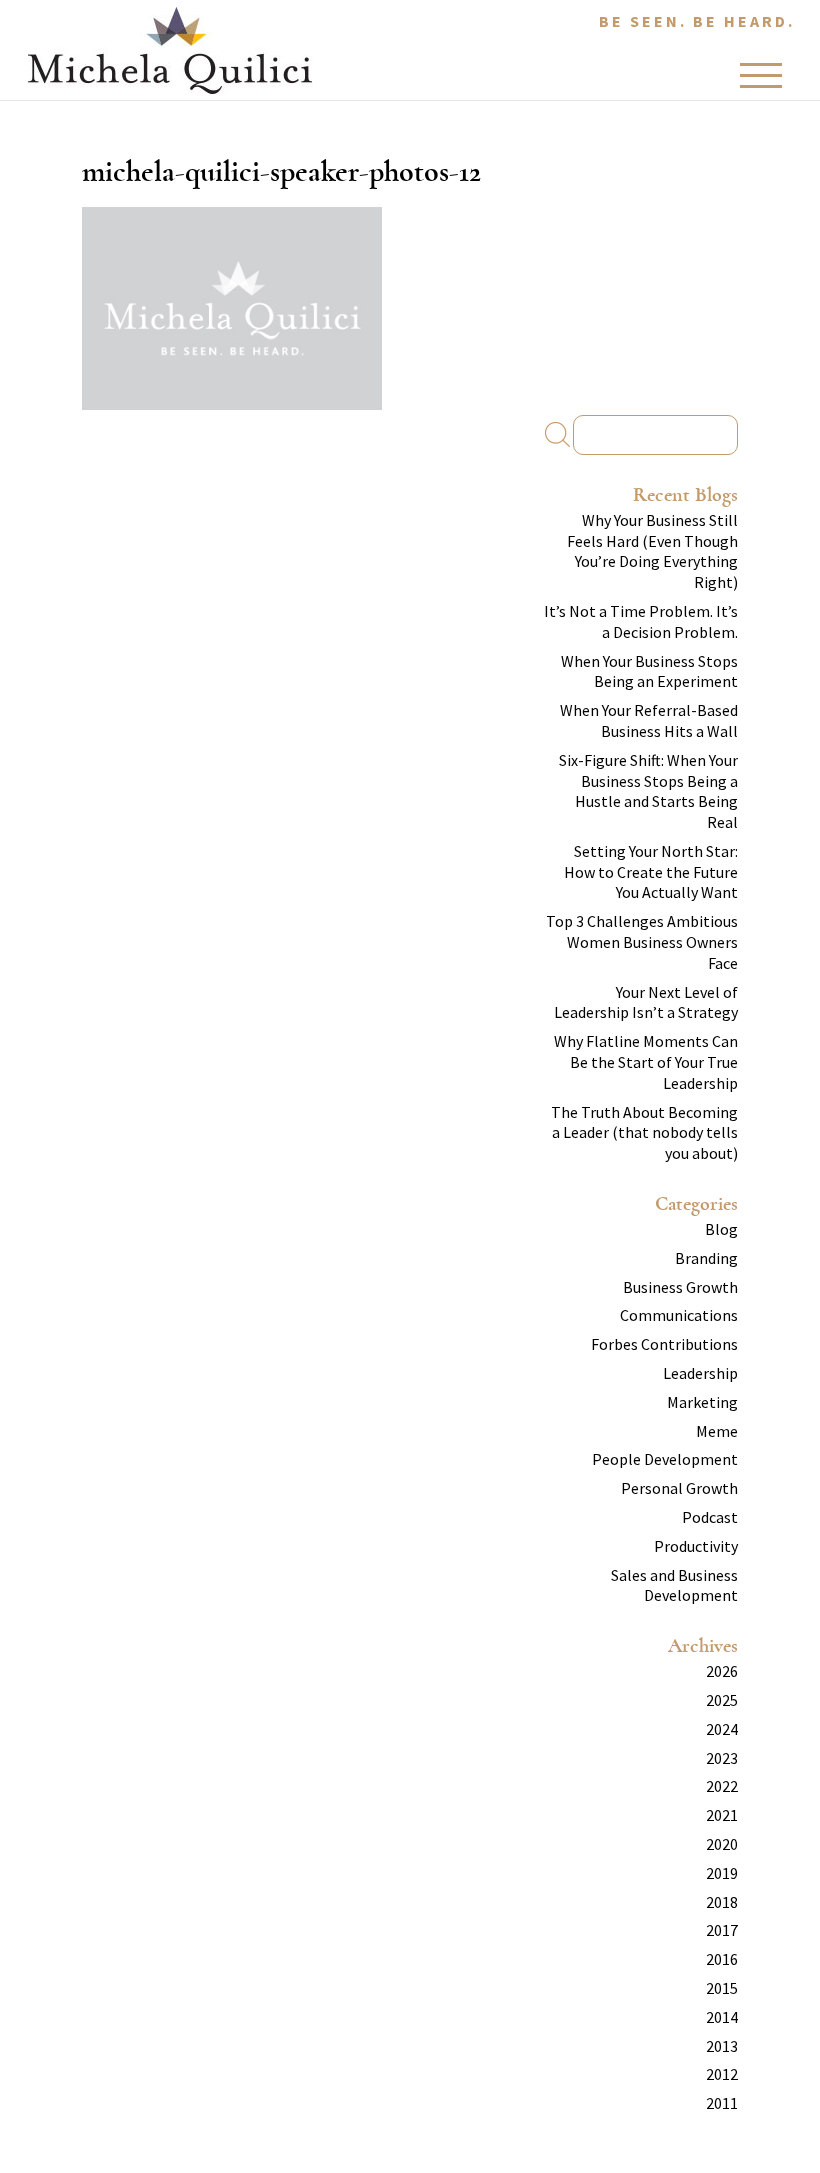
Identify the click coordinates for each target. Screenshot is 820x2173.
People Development (665, 1459)
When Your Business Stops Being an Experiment (649, 671)
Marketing (702, 1402)
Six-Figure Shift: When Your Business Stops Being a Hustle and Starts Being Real (648, 791)
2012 (722, 2074)
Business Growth (680, 1287)
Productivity (696, 1546)
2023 (722, 1758)
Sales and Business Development (674, 1585)
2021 (722, 1815)
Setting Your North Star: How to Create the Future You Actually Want (651, 872)
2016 (722, 1959)
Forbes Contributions (664, 1344)
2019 (722, 1873)
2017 (722, 1930)
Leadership (700, 1373)
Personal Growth (679, 1488)
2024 (722, 1729)
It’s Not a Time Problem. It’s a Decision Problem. (641, 621)
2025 (722, 1700)
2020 (722, 1844)
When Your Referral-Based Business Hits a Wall (649, 720)
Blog (721, 1229)
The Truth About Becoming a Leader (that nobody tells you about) (644, 1133)
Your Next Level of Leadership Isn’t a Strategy (646, 1002)
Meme (717, 1431)
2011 (722, 2103)
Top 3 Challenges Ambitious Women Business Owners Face (642, 942)
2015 (722, 1988)
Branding (706, 1258)
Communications (679, 1315)
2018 (722, 1902)
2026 (722, 1671)
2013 (722, 2046)
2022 (722, 1786)
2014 (722, 2017)
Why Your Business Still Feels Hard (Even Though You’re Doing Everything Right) (652, 551)
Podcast (710, 1517)
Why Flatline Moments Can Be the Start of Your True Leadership (646, 1062)
